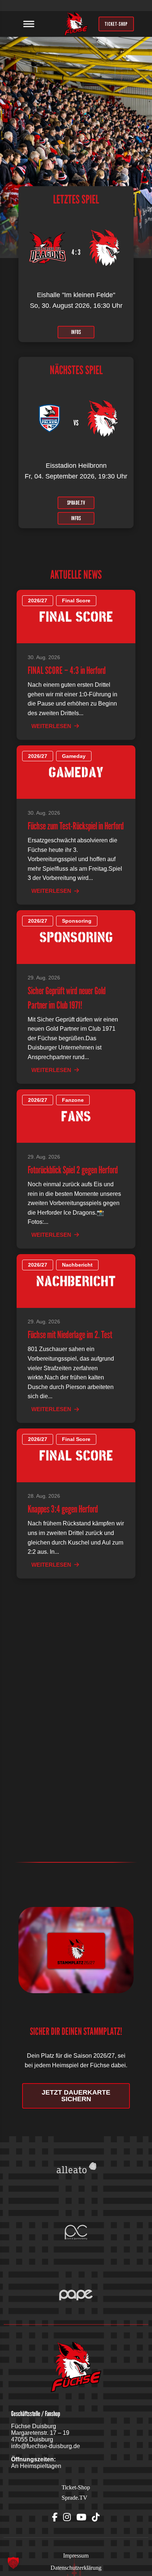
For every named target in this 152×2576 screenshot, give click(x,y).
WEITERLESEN (51, 726)
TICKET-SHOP (116, 24)
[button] (13, 2563)
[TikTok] (96, 2517)
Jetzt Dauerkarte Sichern (76, 2096)
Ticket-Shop (76, 2487)
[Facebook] (55, 2517)
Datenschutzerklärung (76, 2568)
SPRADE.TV (76, 502)
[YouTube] (81, 2517)
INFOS (76, 332)
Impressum (76, 2556)
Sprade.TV (75, 2498)
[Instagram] (67, 2517)
